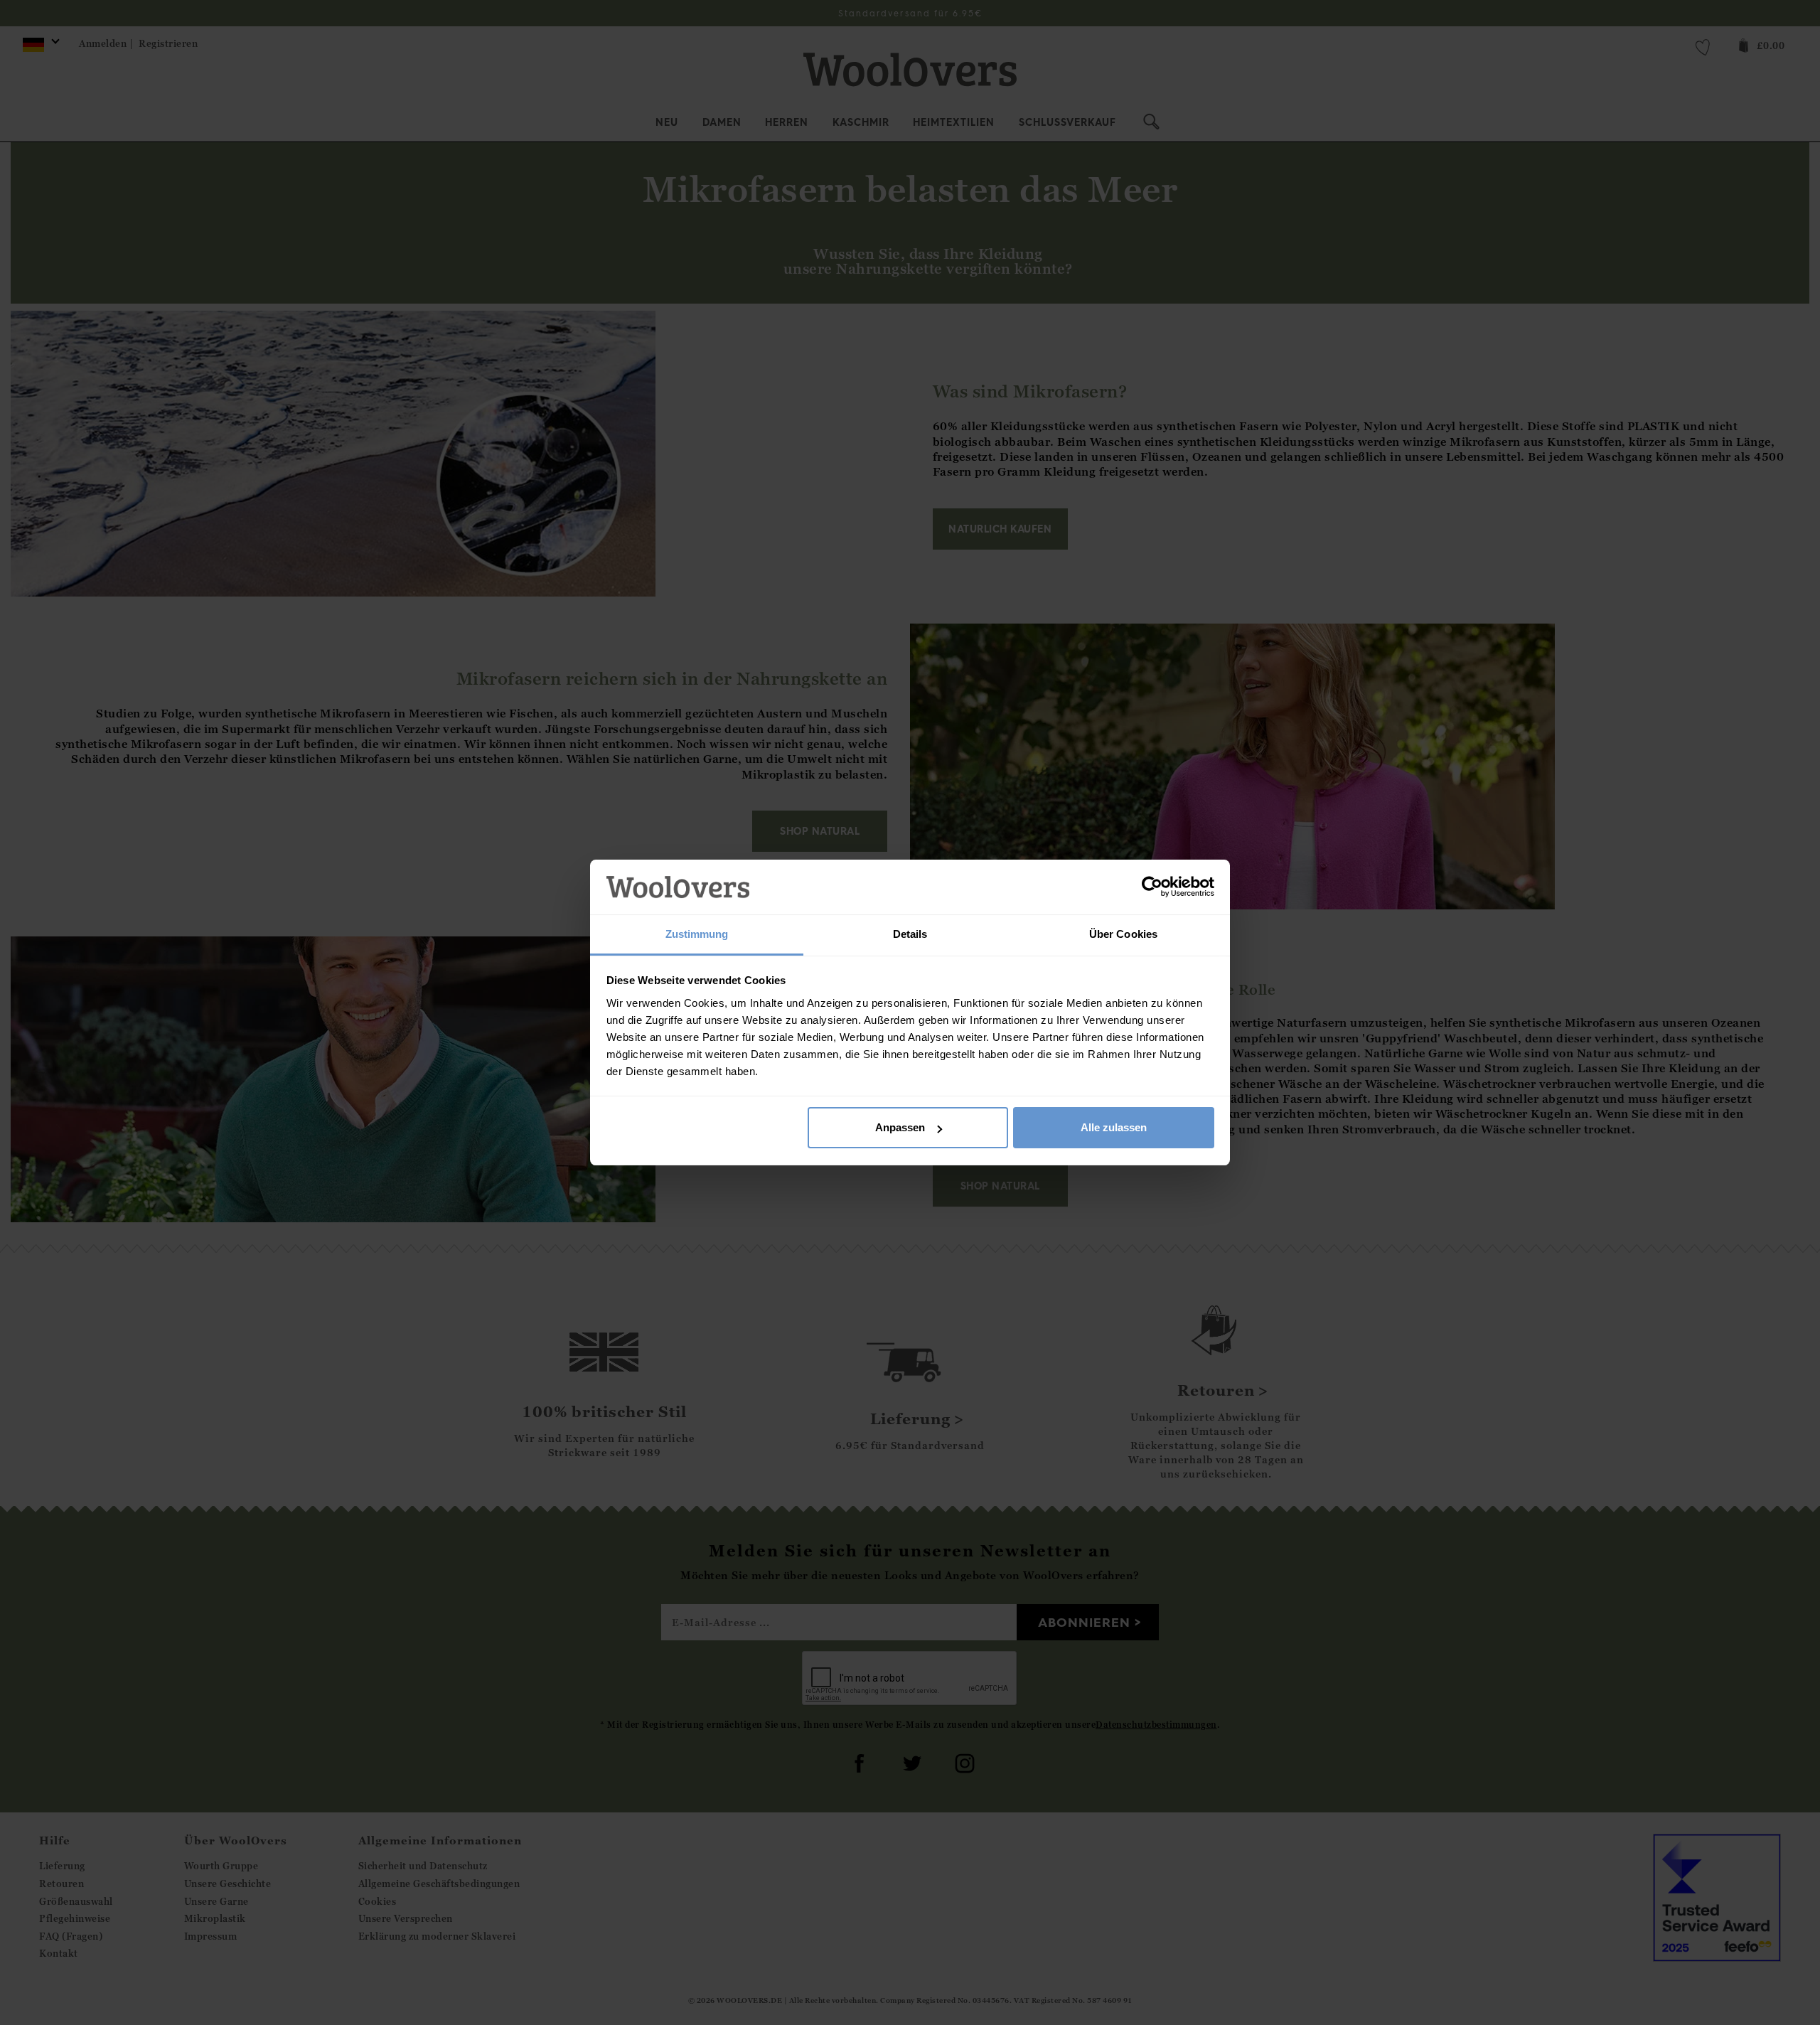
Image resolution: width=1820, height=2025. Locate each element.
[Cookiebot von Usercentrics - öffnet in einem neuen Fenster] (1152, 887)
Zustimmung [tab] (697, 934)
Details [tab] (910, 934)
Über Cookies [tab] (1123, 934)
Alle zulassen (1114, 1127)
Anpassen (900, 1127)
